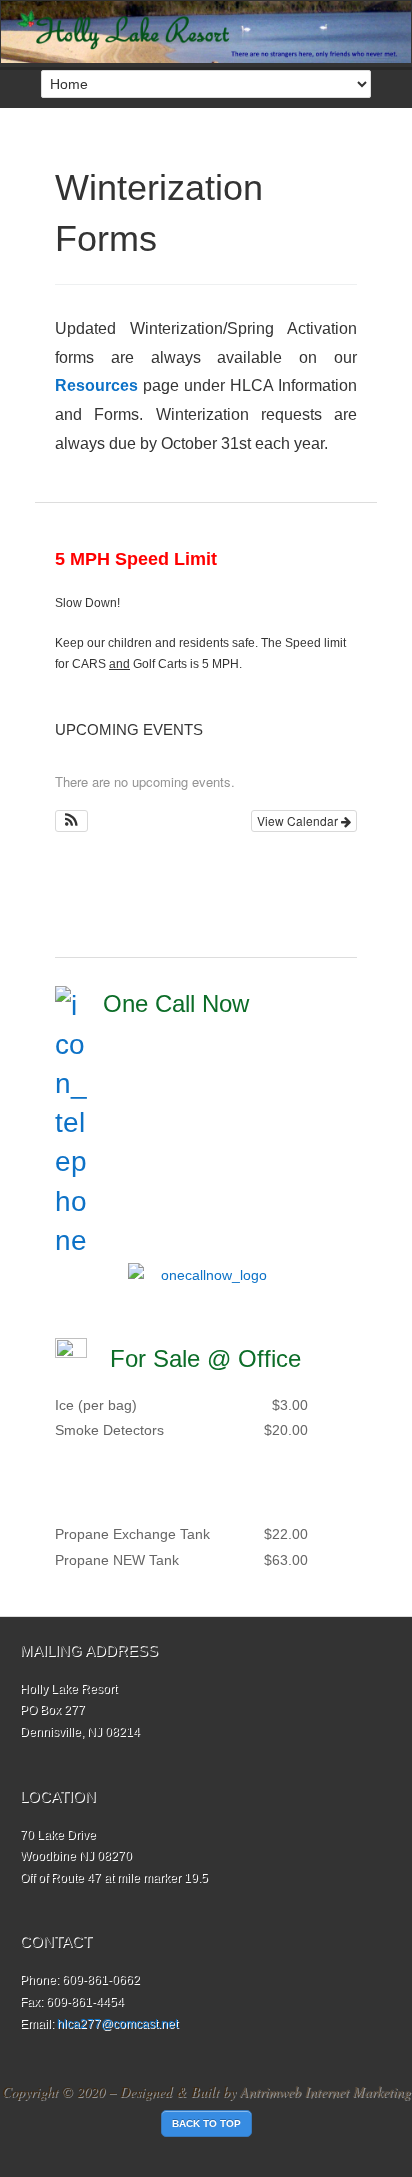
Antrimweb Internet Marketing (325, 2091)
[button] (71, 821)
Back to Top (206, 2123)
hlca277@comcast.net (117, 2024)
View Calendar (299, 820)
